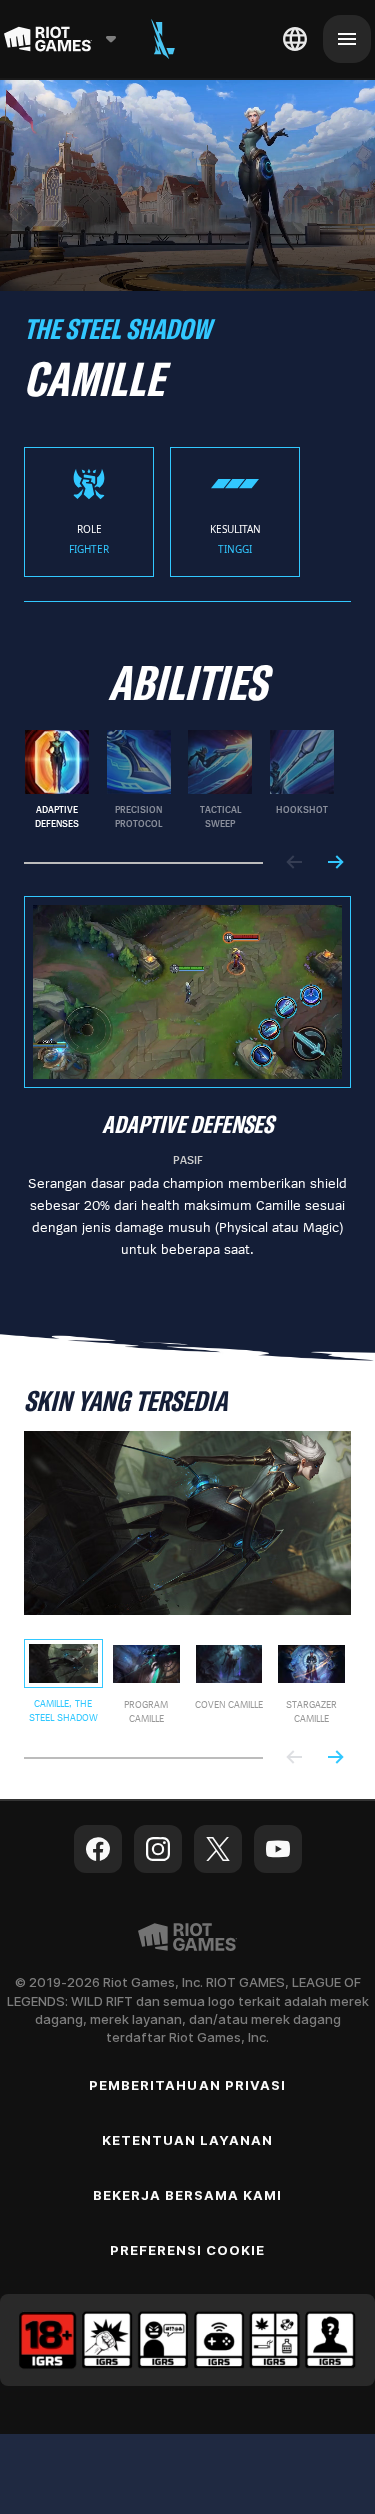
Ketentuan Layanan (188, 2140)
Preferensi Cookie (188, 2250)
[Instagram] (158, 1849)
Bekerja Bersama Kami (188, 2195)
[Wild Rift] (163, 39)
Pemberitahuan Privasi (187, 2085)
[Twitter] (218, 1849)
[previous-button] (295, 863)
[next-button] (335, 863)
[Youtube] (278, 1849)
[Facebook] (98, 1849)
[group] (179, 780)
